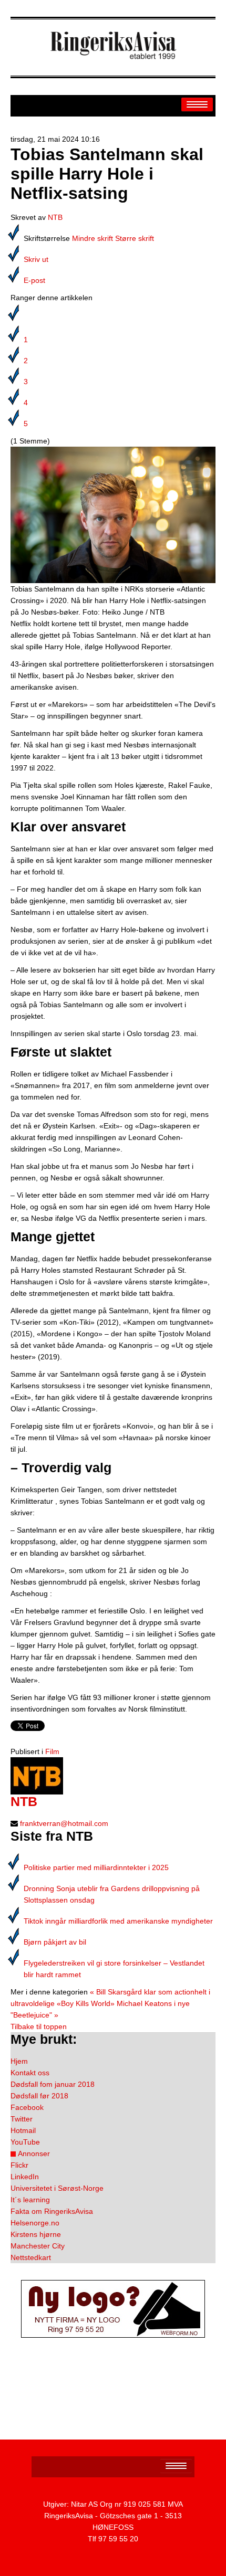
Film (52, 1751)
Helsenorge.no (35, 2223)
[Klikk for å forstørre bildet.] (113, 514)
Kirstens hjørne (36, 2234)
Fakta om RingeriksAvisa (52, 2211)
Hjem (19, 2061)
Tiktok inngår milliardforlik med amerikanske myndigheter (118, 1921)
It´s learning (30, 2200)
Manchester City (38, 2246)
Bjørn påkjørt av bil (55, 1942)
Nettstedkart (31, 2257)
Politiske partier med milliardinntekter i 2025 (96, 1867)
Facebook (27, 2107)
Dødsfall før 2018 (39, 2096)
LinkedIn (25, 2177)
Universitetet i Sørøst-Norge (57, 2188)
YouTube (25, 2142)
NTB (55, 217)
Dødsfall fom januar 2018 (53, 2084)
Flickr (19, 2165)
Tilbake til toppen (39, 2026)
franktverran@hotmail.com (64, 1823)
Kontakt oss (30, 2073)
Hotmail (23, 2130)
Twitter (22, 2119)
